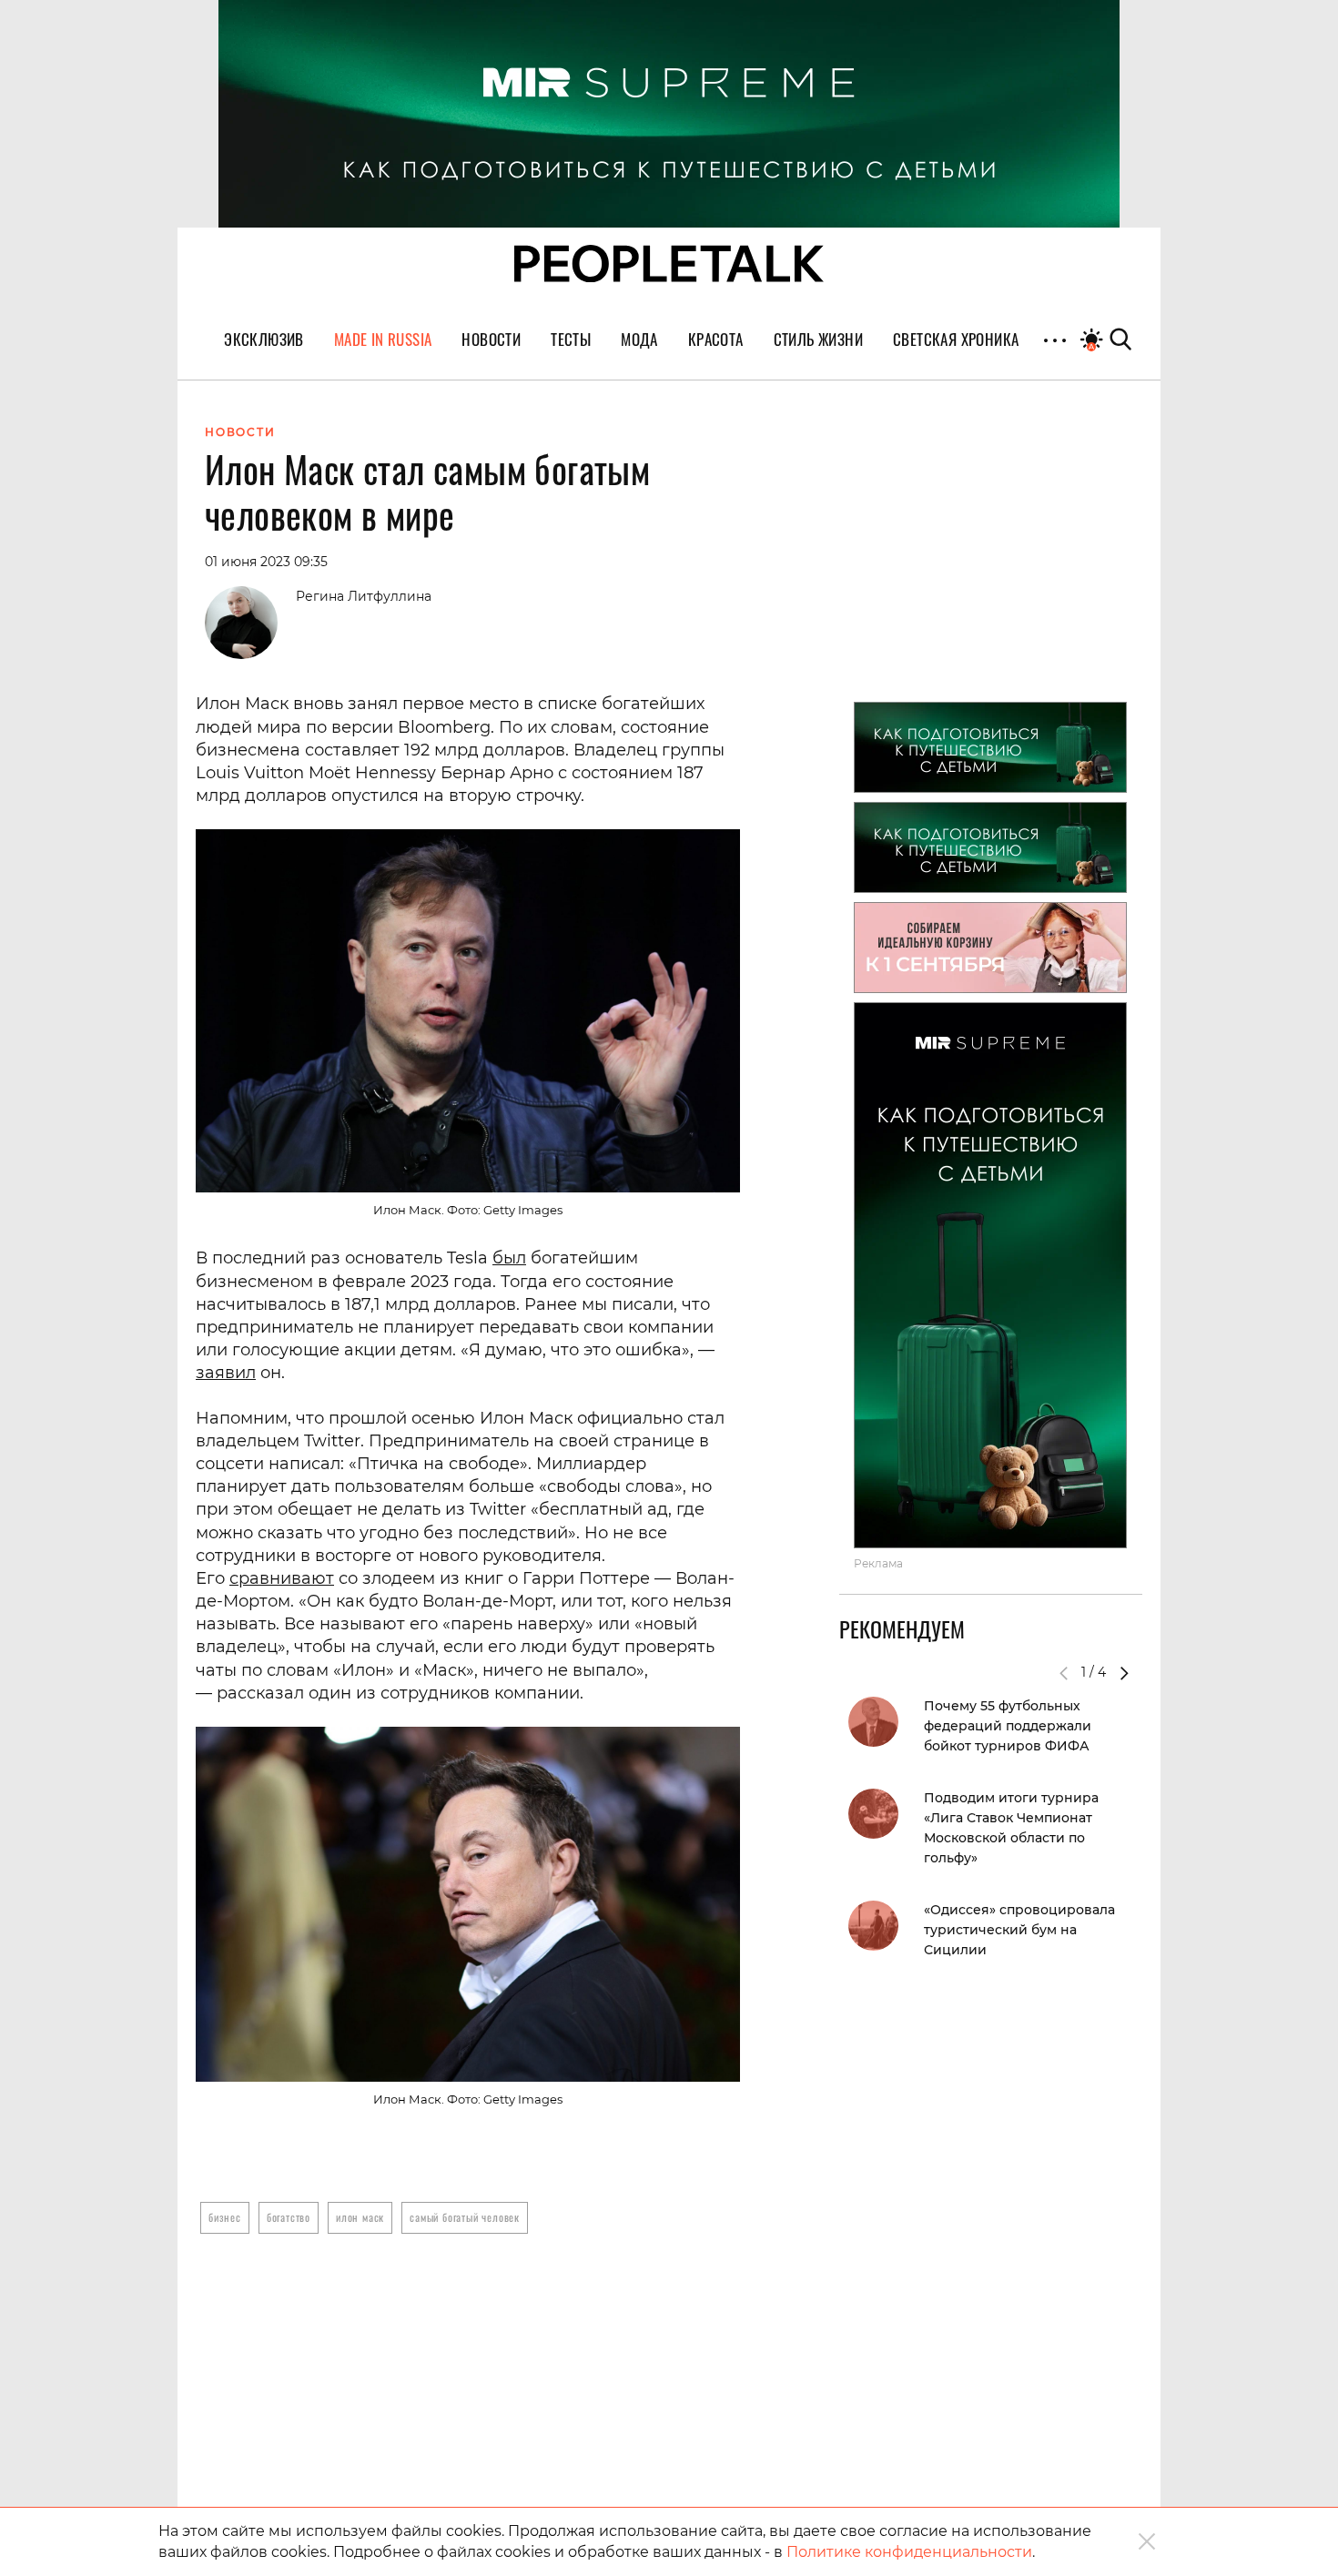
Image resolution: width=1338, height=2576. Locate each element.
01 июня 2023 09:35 (266, 562)
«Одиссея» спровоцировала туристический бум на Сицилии (1019, 1930)
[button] (1124, 1673)
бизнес (225, 2217)
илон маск (360, 2217)
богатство (289, 2217)
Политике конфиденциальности (909, 2552)
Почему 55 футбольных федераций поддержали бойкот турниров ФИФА (1008, 1726)
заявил (226, 1373)
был (509, 1258)
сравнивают (282, 1578)
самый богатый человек (465, 2217)
